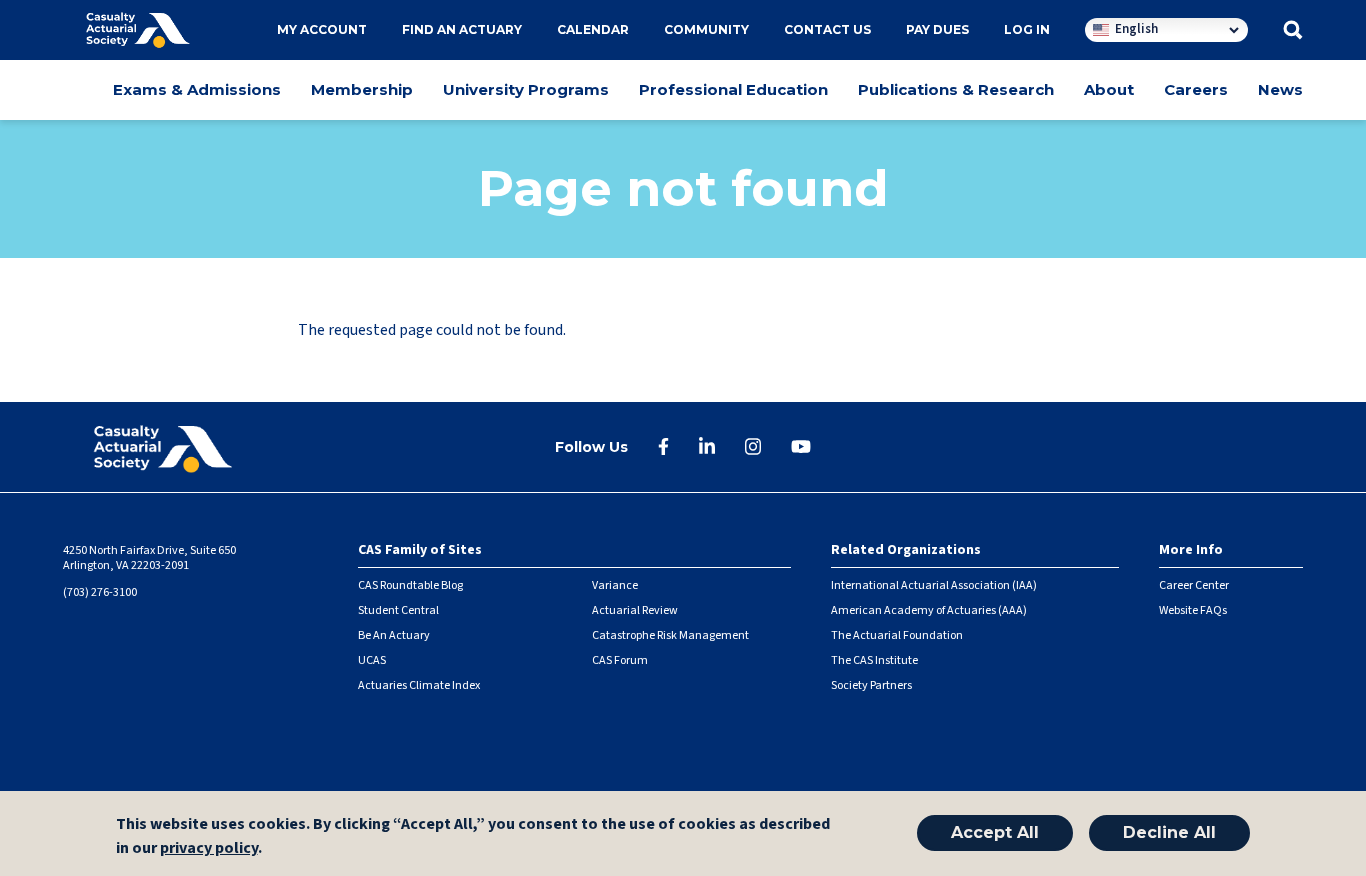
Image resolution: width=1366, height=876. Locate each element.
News (1280, 89)
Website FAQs (1193, 610)
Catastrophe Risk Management (670, 635)
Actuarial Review (635, 610)
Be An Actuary (394, 635)
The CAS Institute (874, 660)
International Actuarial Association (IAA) (934, 585)
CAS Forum (620, 660)
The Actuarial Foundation (897, 635)
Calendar (593, 29)
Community (706, 29)
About (1109, 89)
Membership (362, 89)
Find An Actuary (462, 29)
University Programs (526, 89)
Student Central (398, 610)
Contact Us (827, 29)
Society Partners (871, 685)
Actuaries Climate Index (419, 685)
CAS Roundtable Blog (410, 585)
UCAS (372, 660)
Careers (1196, 89)
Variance (615, 585)
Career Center (1194, 585)
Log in (1027, 29)
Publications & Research (956, 89)
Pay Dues (937, 29)
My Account (322, 29)
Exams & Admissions (197, 89)
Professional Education (733, 89)
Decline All (1169, 833)
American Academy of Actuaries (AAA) (929, 610)
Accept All (995, 833)
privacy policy (209, 848)
